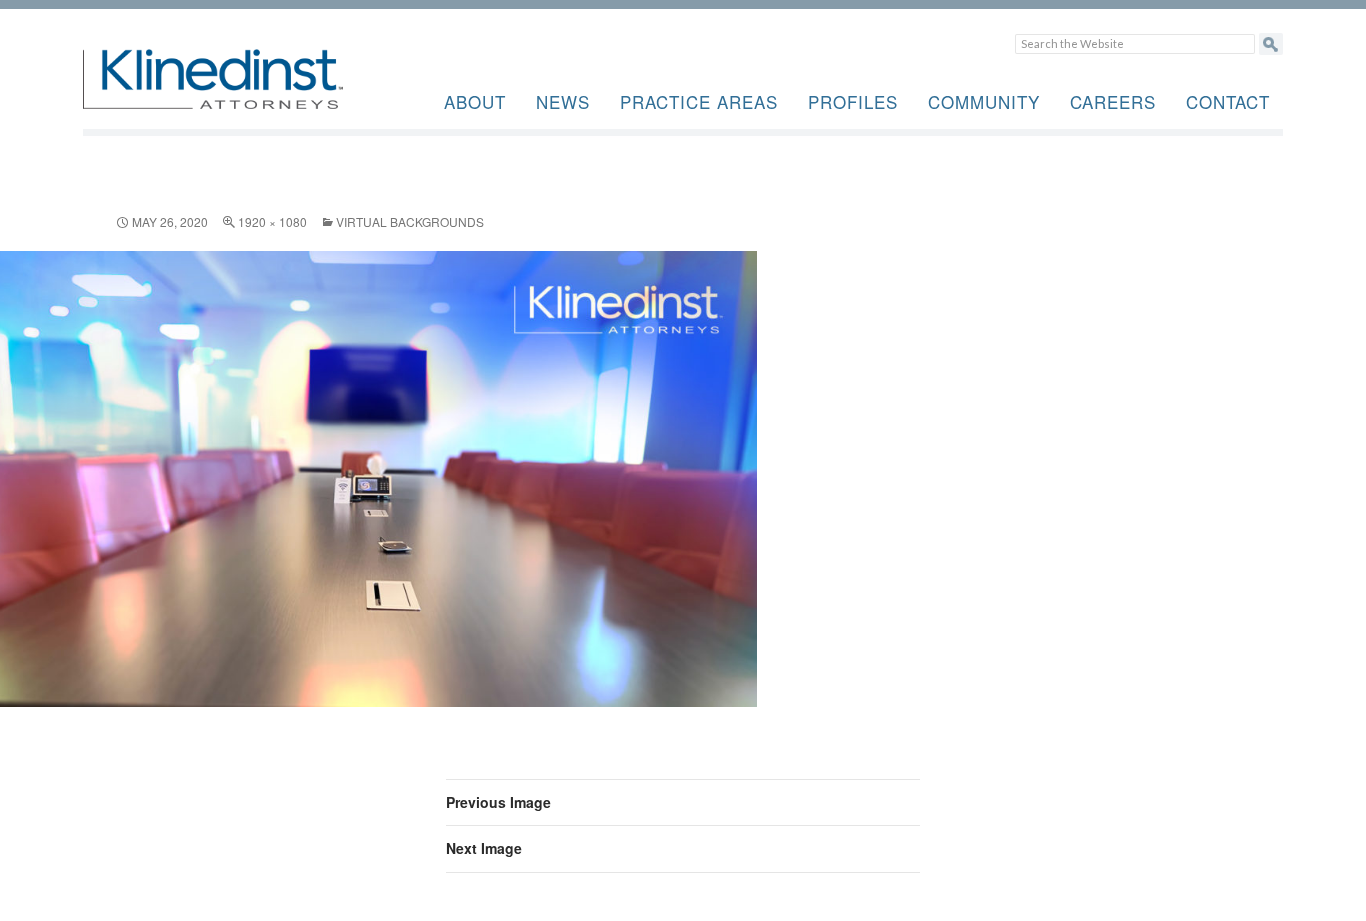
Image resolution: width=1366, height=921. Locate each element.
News (563, 101)
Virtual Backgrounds (410, 221)
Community (984, 101)
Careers (1113, 101)
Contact (1228, 101)
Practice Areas (699, 101)
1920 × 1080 (272, 221)
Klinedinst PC (248, 90)
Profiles (853, 101)
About (475, 101)
